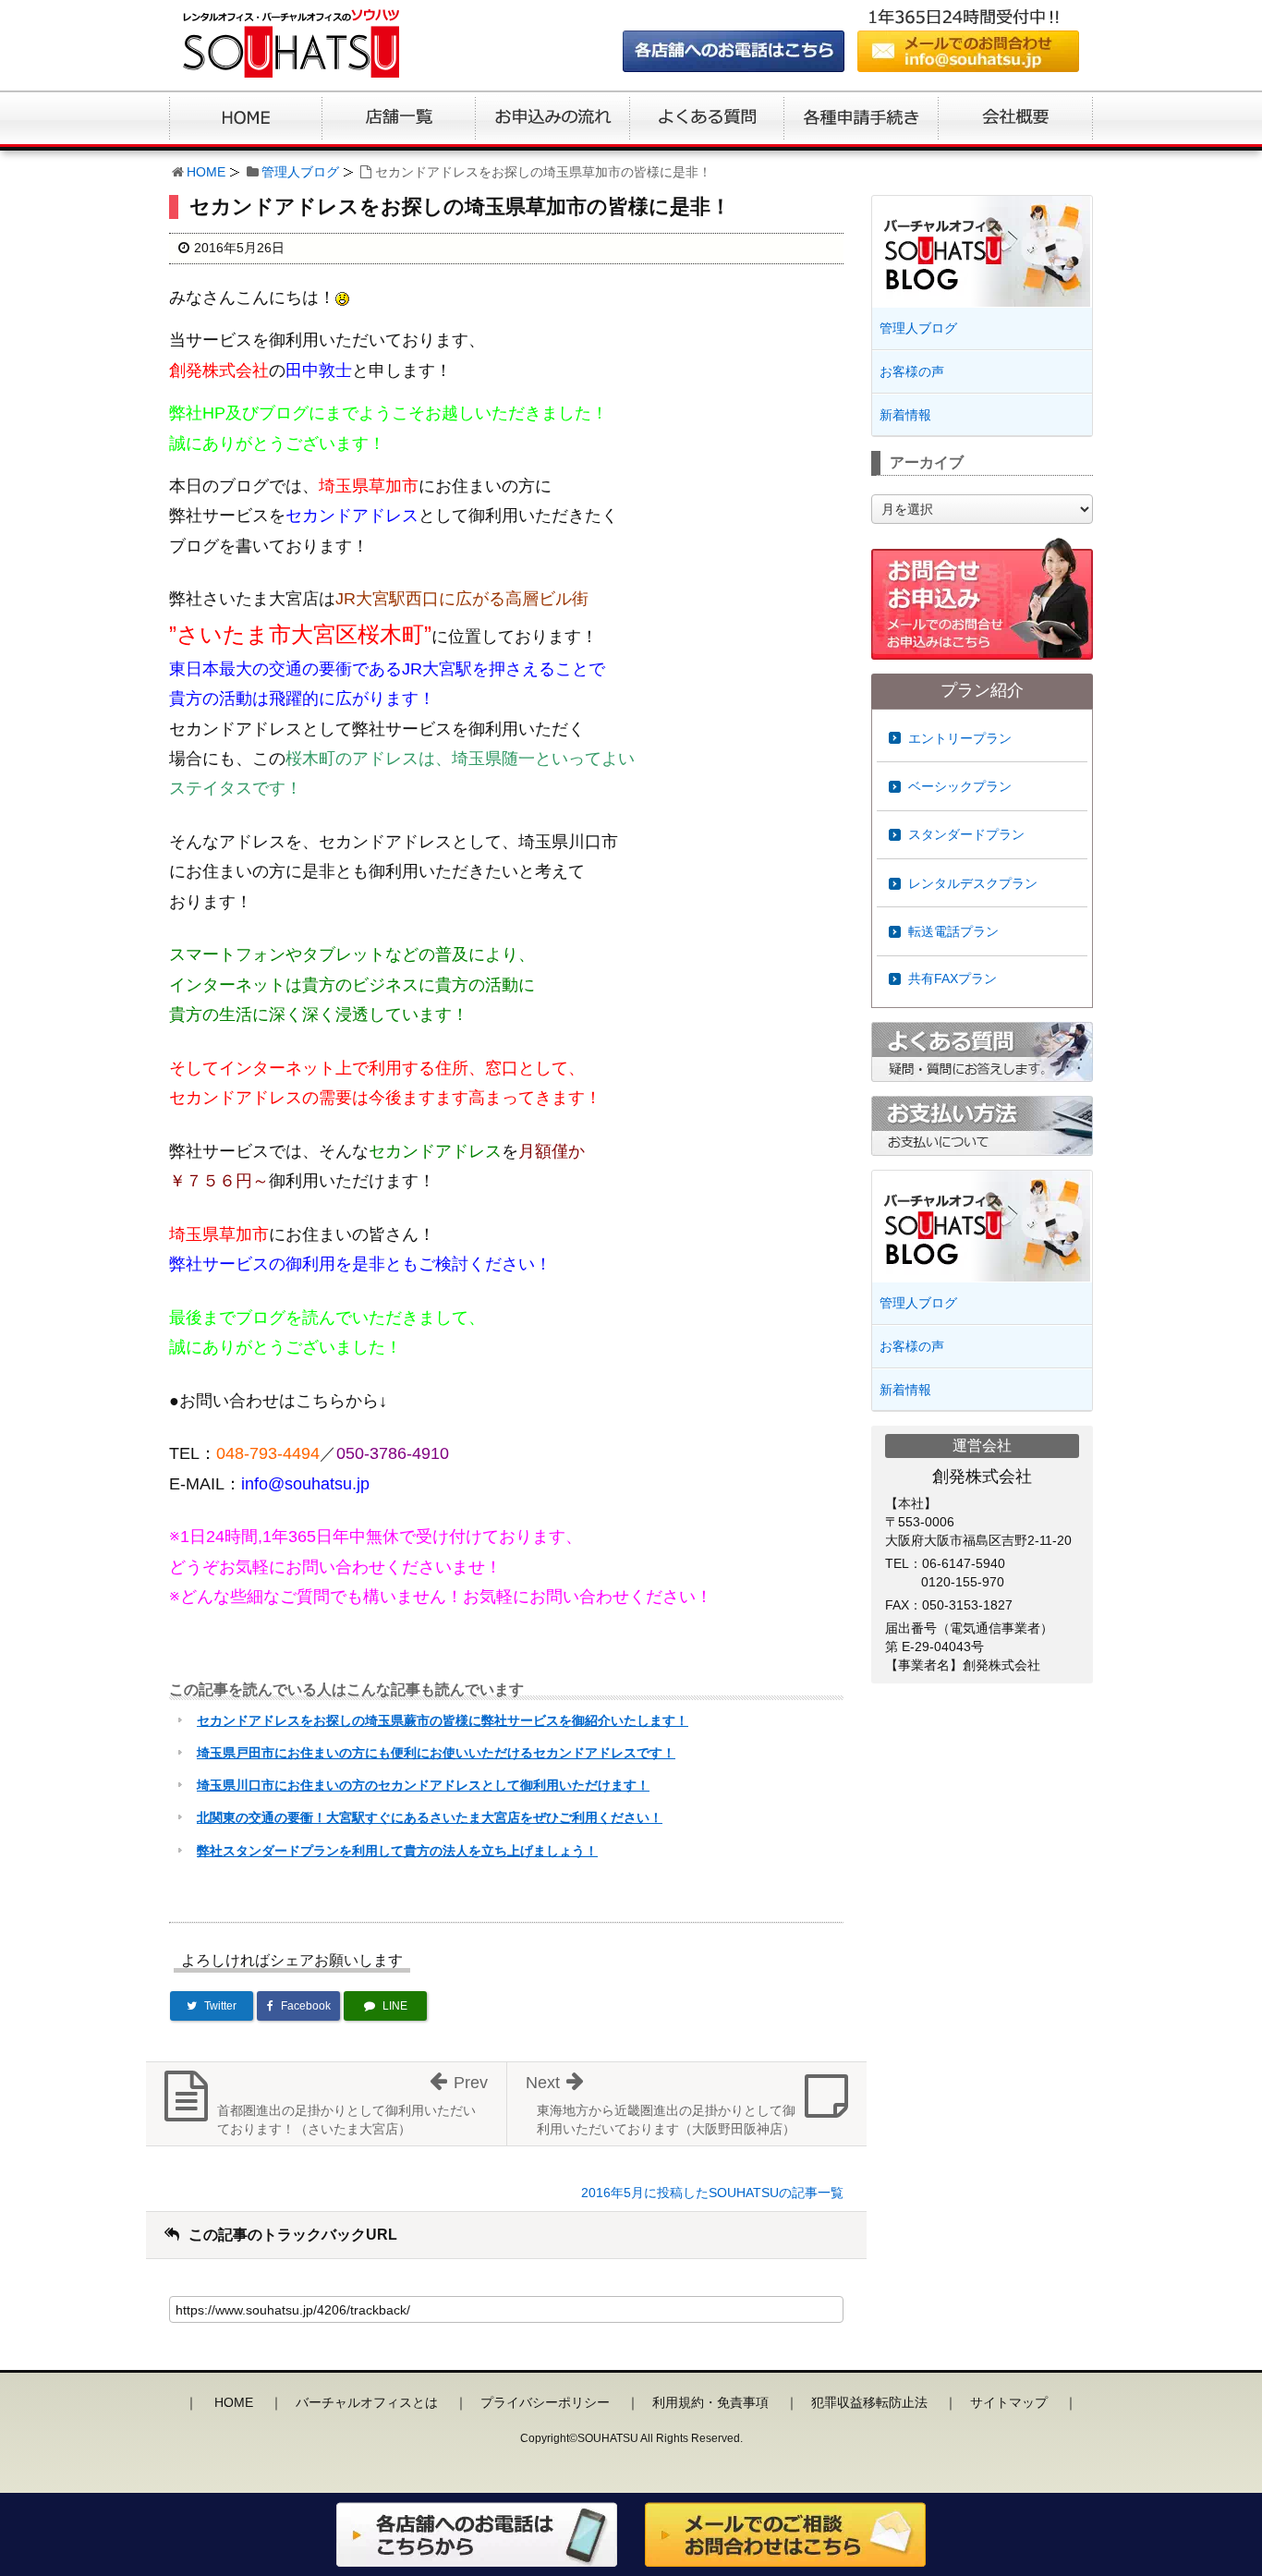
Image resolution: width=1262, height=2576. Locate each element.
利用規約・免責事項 (710, 2402)
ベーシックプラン (960, 786)
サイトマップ (1009, 2402)
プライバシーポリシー (545, 2402)
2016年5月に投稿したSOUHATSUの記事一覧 (712, 2193)
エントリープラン (960, 738)
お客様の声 (912, 371)
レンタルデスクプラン (973, 883)
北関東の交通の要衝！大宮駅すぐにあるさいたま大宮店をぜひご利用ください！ (430, 1817)
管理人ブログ (300, 172)
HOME (206, 172)
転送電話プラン (953, 931)
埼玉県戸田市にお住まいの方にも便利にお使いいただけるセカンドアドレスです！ (436, 1753)
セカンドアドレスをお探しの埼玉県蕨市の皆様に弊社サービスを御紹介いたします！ (443, 1720)
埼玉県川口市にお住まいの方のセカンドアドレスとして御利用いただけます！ (423, 1785)
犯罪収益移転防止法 (869, 2402)
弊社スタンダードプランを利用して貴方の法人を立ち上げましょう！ (397, 1851)
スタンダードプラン (966, 834)
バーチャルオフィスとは (367, 2402)
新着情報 (905, 415)
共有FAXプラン (953, 978)
